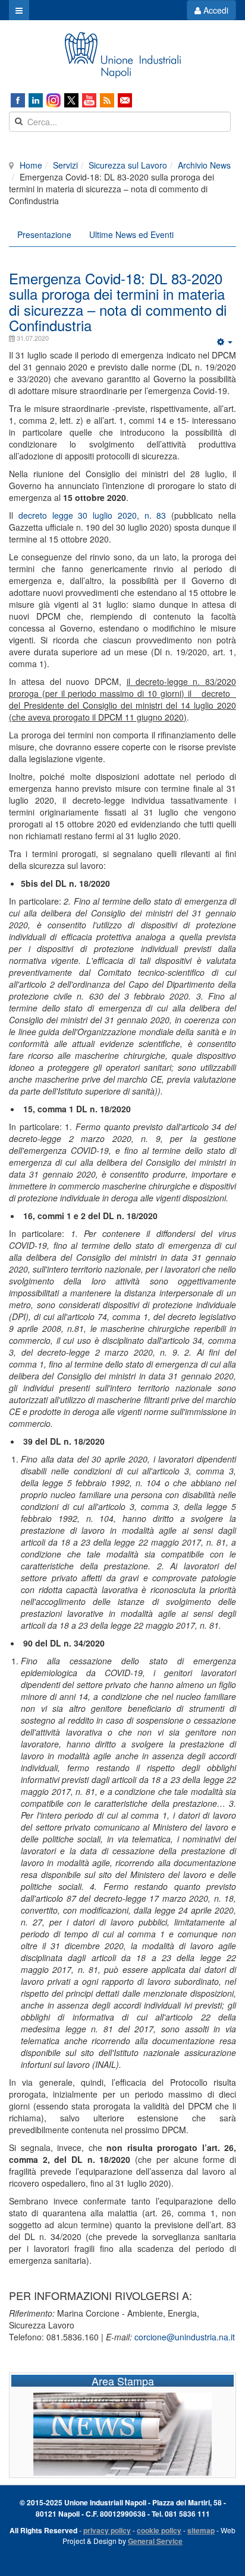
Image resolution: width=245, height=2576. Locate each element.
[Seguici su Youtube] (89, 100)
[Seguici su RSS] (107, 100)
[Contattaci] (125, 100)
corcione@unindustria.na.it (185, 2337)
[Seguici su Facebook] (18, 100)
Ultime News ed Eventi (131, 234)
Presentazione (44, 234)
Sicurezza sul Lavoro (128, 165)
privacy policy (107, 2530)
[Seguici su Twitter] (71, 100)
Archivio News (204, 165)
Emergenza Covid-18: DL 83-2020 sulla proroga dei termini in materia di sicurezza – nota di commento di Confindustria (118, 302)
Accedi (215, 10)
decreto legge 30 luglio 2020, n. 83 (95, 515)
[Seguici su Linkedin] (36, 100)
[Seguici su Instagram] (54, 100)
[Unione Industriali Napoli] (122, 55)
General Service (155, 2541)
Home (31, 165)
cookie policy (159, 2530)
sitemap (201, 2530)
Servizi (65, 165)
